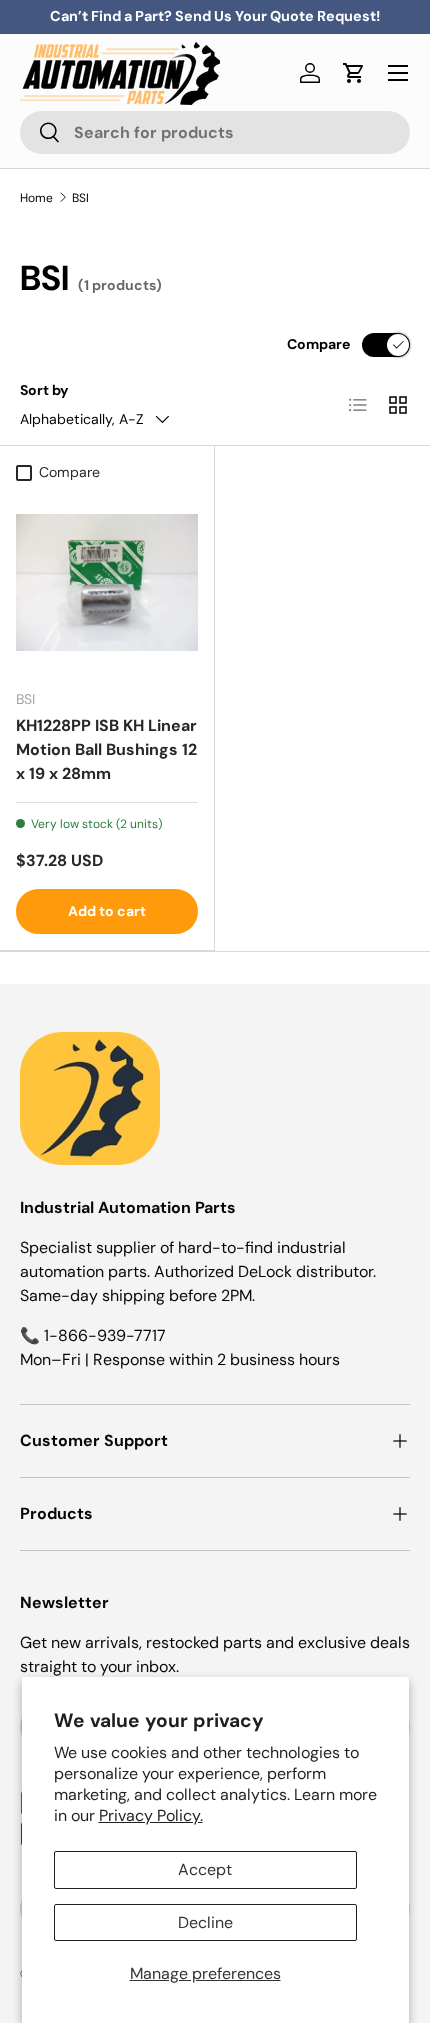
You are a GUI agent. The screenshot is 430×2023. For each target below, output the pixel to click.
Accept (205, 1869)
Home (36, 198)
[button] (354, 73)
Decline (205, 1922)
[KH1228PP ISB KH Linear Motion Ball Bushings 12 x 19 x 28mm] (107, 582)
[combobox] (215, 132)
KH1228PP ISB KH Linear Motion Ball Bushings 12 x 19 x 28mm (106, 749)
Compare (318, 344)
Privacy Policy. (151, 1815)
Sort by (44, 390)
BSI (80, 198)
